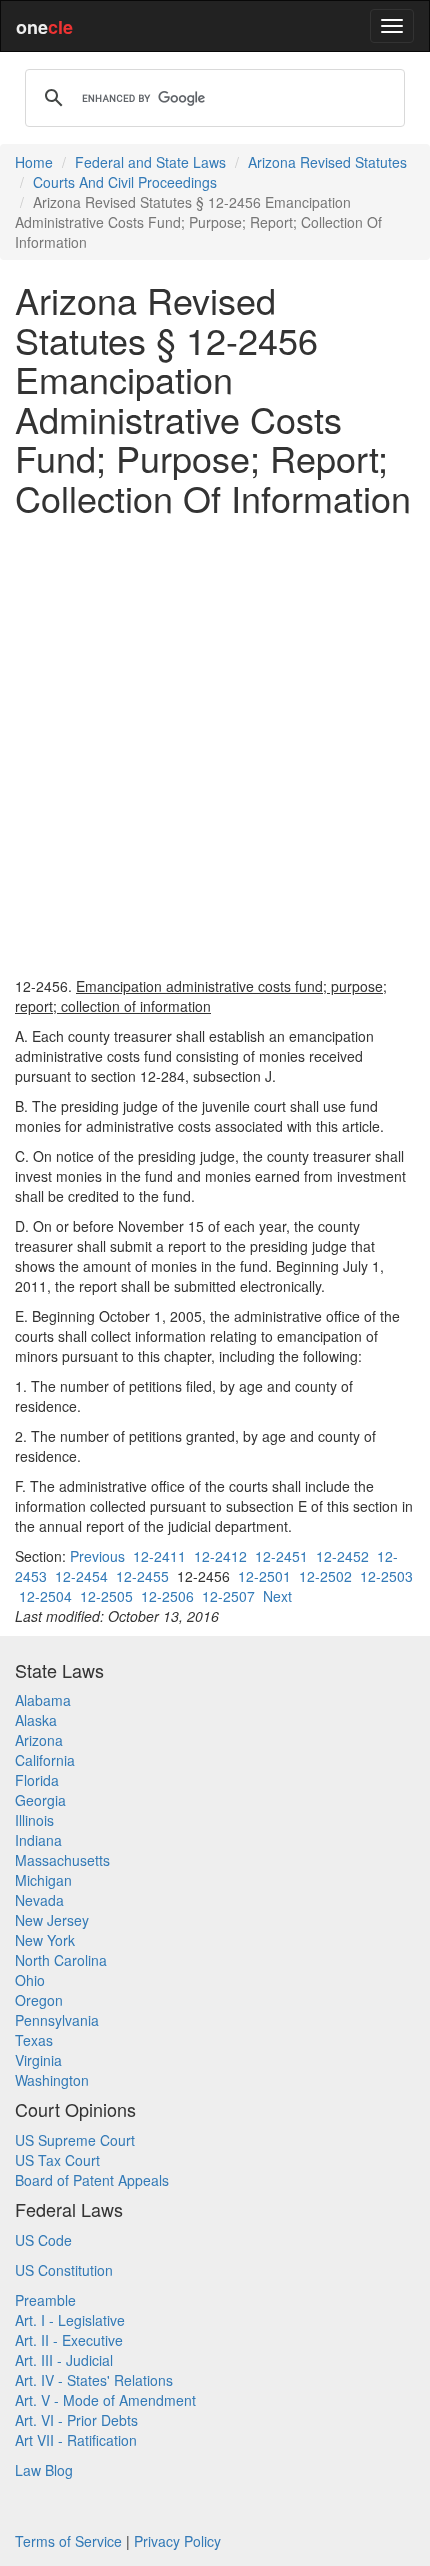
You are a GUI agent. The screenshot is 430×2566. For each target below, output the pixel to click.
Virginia (38, 2060)
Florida (37, 1780)
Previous (97, 1556)
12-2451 (281, 1556)
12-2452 (342, 1556)
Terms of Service (68, 2541)
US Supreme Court (75, 2140)
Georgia (40, 1800)
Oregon (39, 2000)
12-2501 (264, 1576)
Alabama (43, 1700)
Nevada (39, 1900)
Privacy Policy (177, 2541)
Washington (52, 2080)
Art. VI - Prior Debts (76, 2420)
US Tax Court (57, 2160)
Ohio (30, 1980)
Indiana (38, 1840)
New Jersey (52, 1920)
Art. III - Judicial (64, 2360)
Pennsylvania (57, 2020)
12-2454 (81, 1576)
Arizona (39, 1740)
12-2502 (325, 1576)
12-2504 (45, 1596)
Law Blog (44, 2470)
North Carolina (61, 1960)
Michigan (43, 1880)
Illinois (34, 1820)
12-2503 (386, 1576)
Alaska (36, 1720)
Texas (34, 2040)
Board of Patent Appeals (92, 2180)
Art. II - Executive (69, 2340)
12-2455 (142, 1576)
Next (277, 1596)
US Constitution (64, 2270)
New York (45, 1940)
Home (34, 162)
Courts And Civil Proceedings (125, 182)
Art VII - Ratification (76, 2440)
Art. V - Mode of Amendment (105, 2400)
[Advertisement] (215, 747)
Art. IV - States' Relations (94, 2380)
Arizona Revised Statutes (327, 162)
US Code (43, 2240)
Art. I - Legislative (70, 2320)
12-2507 (228, 1596)
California (45, 1760)
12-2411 (159, 1556)
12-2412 (220, 1556)
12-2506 (167, 1596)
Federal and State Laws (150, 162)
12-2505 (106, 1596)
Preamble (45, 2300)
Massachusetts (62, 1860)
